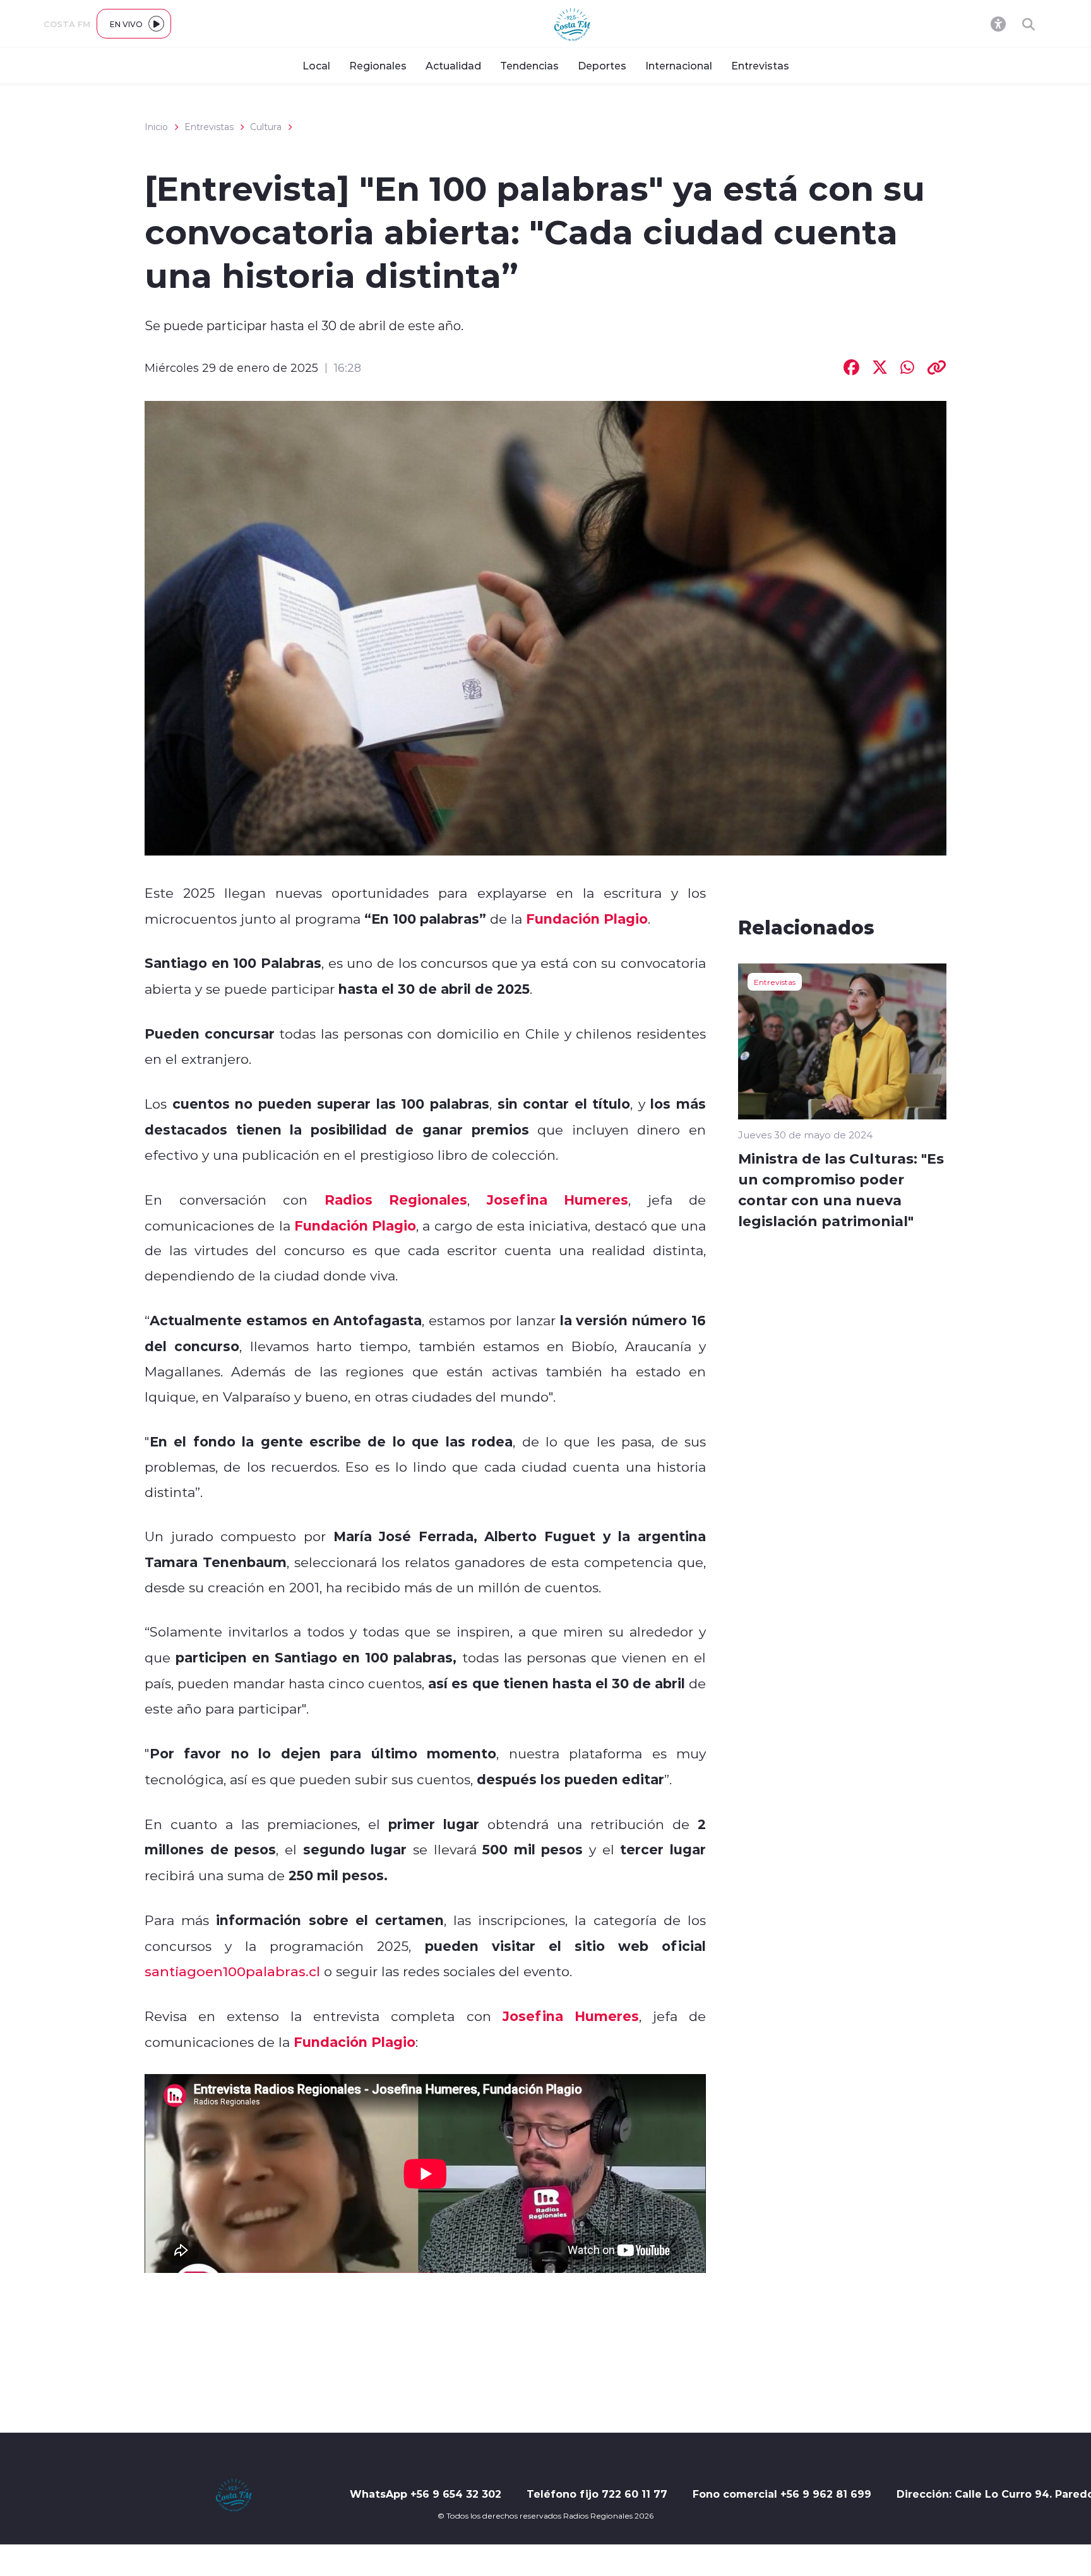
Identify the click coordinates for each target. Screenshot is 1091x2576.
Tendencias (529, 65)
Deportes (602, 65)
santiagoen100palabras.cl (232, 1971)
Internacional (679, 65)
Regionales (378, 65)
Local (316, 65)
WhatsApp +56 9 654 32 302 (426, 2494)
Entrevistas (760, 65)
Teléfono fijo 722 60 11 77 (597, 2494)
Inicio (156, 127)
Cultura (266, 127)
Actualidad (453, 65)
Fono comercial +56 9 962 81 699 (782, 2494)
